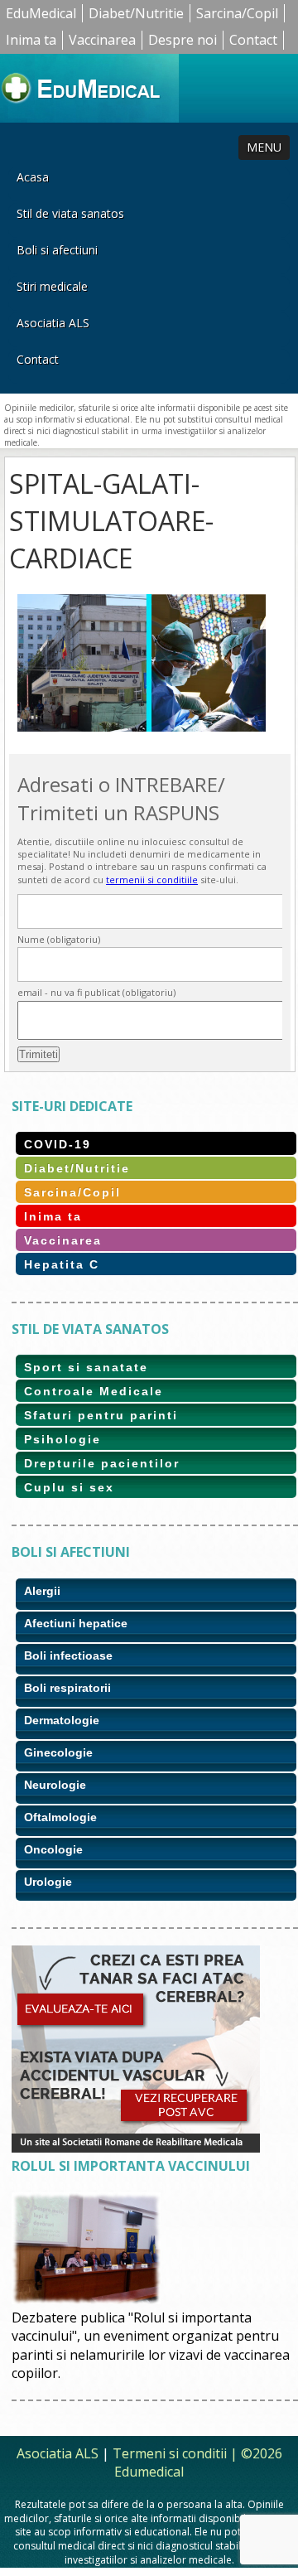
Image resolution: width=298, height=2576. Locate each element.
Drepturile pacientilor (102, 1463)
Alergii (42, 1591)
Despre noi (183, 40)
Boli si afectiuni (57, 250)
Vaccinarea (102, 40)
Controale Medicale (94, 1391)
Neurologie (55, 1785)
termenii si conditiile (152, 880)
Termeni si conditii (170, 2453)
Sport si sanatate (86, 1367)
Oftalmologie (60, 1817)
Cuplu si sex (69, 1487)
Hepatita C (62, 1264)
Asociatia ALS (53, 323)
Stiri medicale (52, 286)
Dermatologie (62, 1720)
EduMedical (41, 13)
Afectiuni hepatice (76, 1623)
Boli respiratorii (67, 1688)
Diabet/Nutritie (136, 13)
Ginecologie (58, 1752)
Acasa (33, 177)
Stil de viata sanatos (70, 213)
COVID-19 (58, 1144)
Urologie (48, 1882)
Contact (253, 40)
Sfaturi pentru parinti (101, 1415)
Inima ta (31, 40)
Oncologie (53, 1849)
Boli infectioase (68, 1655)
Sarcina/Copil (237, 13)
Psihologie (62, 1439)
